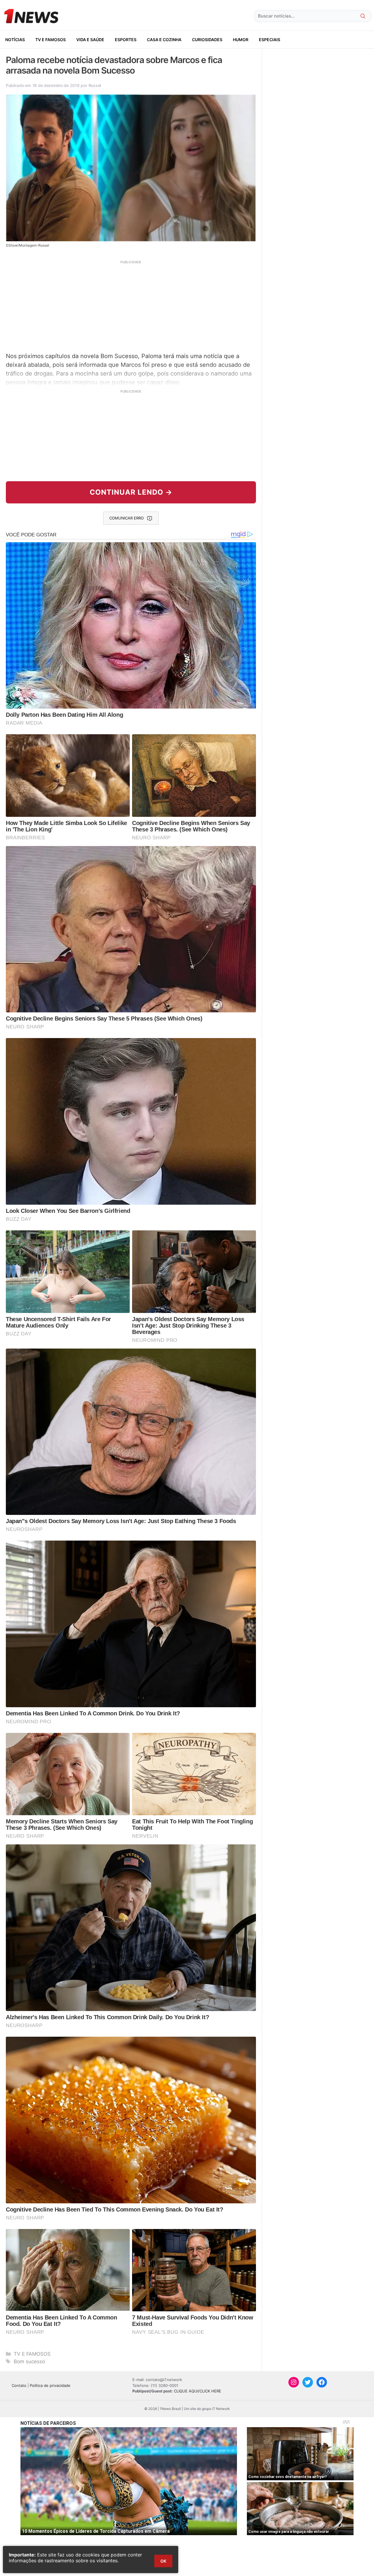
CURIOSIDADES (207, 40)
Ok (163, 2561)
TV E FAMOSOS (51, 40)
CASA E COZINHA (164, 40)
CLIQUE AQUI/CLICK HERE (198, 2391)
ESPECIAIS (270, 40)
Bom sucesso (29, 2362)
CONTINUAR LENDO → (131, 492)
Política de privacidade (50, 2385)
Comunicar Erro (127, 518)
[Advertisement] (131, 306)
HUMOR (241, 40)
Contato (19, 2385)
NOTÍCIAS (15, 40)
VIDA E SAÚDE (90, 40)
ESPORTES (126, 40)
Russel (95, 85)
